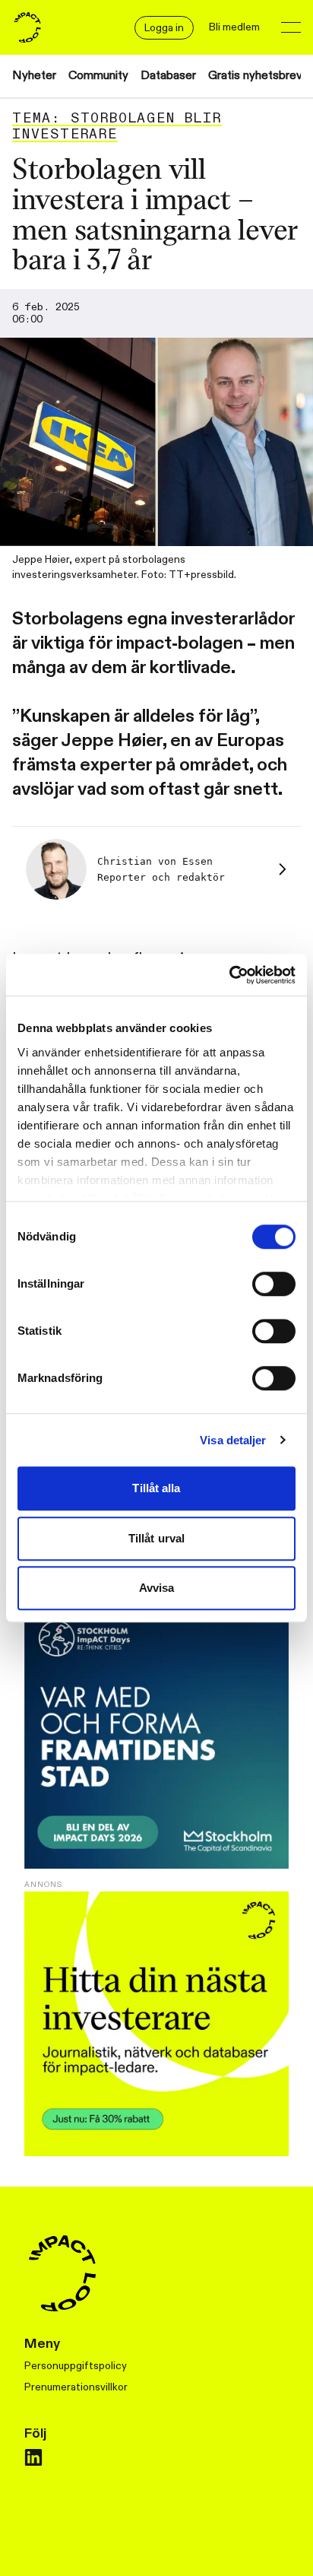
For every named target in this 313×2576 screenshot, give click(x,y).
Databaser (168, 76)
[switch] (274, 1284)
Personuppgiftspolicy (76, 2366)
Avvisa (157, 1588)
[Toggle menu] (291, 27)
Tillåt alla (156, 1488)
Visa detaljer (233, 1440)
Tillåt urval (156, 1538)
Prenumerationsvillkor (76, 2387)
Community (98, 76)
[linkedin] (33, 2457)
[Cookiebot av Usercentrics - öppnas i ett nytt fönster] (229, 975)
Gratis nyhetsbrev (255, 76)
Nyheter (34, 76)
